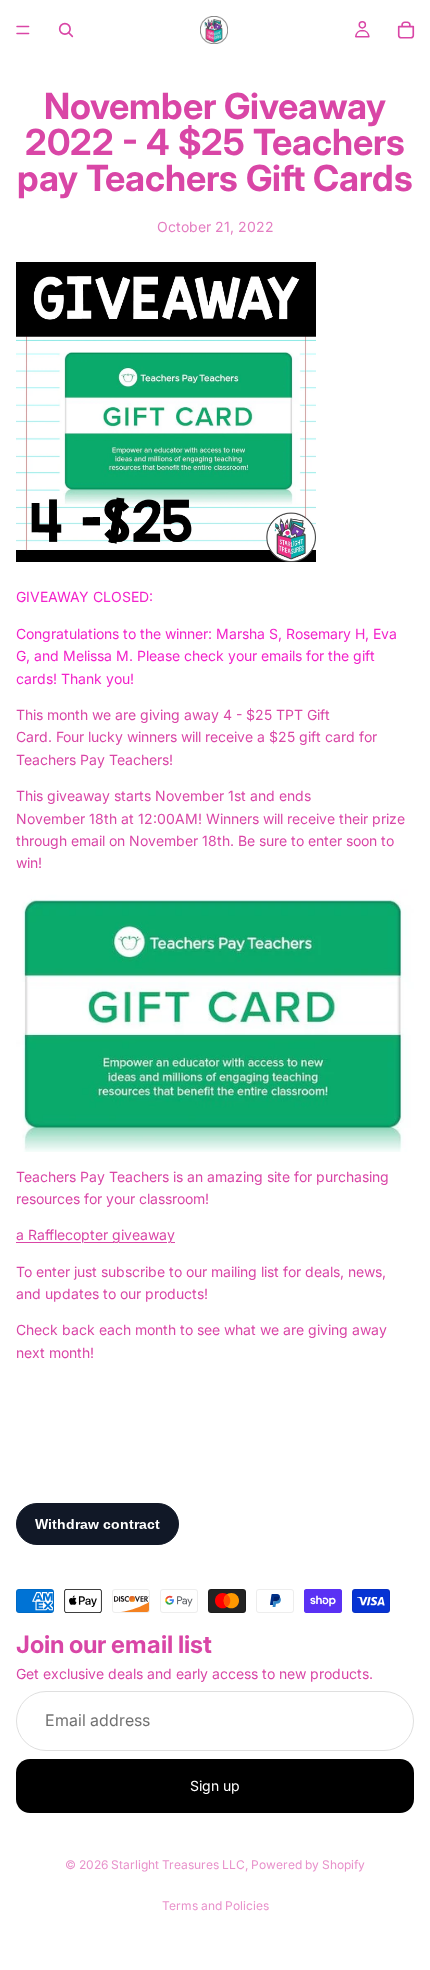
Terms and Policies (215, 1905)
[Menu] (23, 30)
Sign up (215, 1785)
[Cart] (406, 30)
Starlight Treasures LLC (178, 1864)
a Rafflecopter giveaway (95, 1234)
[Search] (66, 30)
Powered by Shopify (308, 1864)
